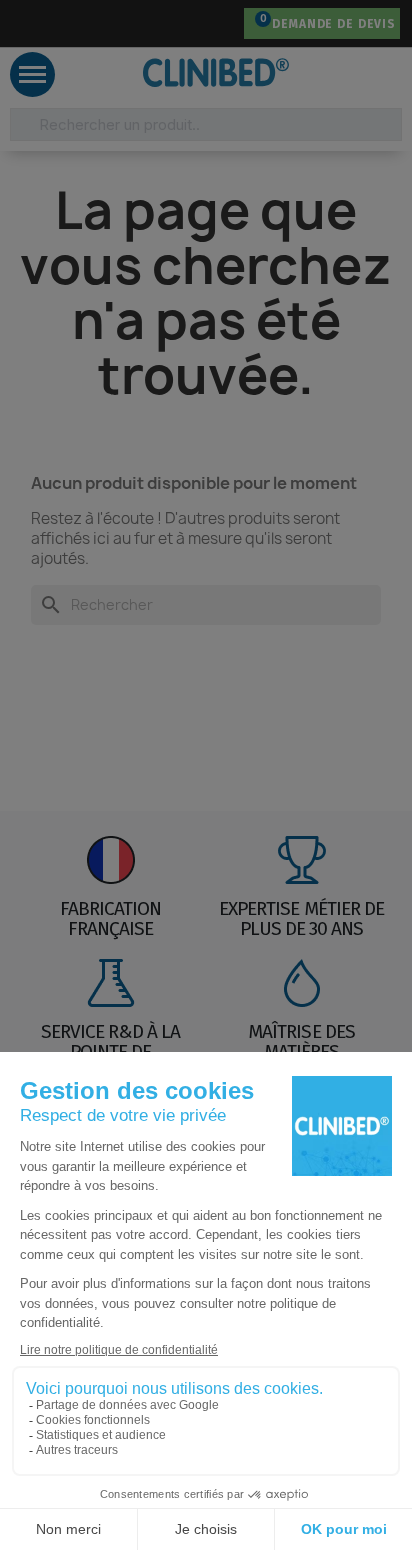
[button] (38, 24)
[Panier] (257, 23)
